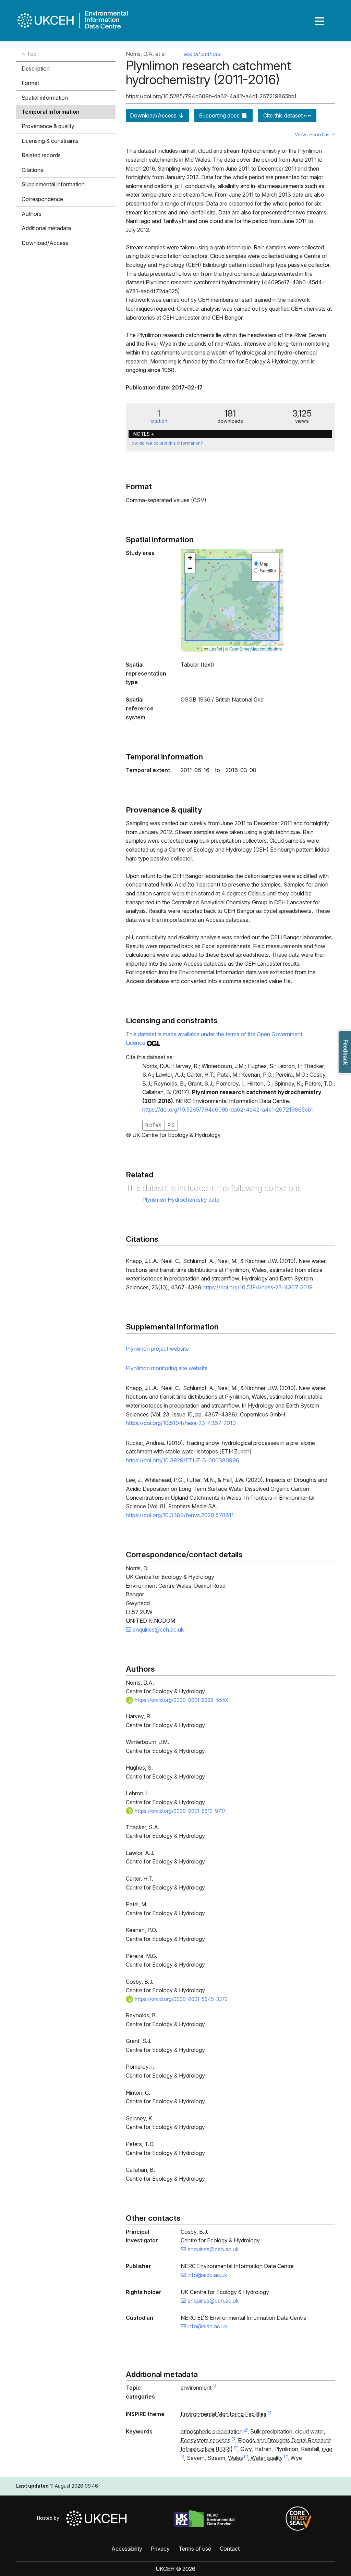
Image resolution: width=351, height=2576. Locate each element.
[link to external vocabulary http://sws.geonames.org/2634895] (246, 2458)
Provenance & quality (48, 126)
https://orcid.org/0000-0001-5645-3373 (180, 1999)
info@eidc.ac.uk (207, 2275)
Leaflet (215, 649)
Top (31, 54)
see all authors (202, 54)
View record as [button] (313, 134)
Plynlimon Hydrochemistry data (181, 1200)
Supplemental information (53, 184)
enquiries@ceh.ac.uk (158, 1630)
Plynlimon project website (157, 1349)
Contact (230, 2549)
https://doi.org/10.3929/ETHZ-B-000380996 (183, 1460)
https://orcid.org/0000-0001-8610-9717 (180, 1811)
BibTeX (154, 1125)
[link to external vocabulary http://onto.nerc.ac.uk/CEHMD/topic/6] (233, 2441)
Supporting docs (220, 115)
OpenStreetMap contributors (256, 649)
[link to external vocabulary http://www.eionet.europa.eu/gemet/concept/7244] (182, 2458)
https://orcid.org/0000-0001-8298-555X (181, 1700)
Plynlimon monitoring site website (167, 1368)
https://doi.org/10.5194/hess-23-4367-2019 (258, 1287)
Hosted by (50, 2518)
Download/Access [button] (45, 243)
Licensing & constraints (50, 141)
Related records (41, 155)
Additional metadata (46, 228)
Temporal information (51, 112)
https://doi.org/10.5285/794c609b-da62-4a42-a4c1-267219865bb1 (228, 1110)
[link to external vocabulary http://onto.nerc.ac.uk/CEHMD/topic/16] (286, 2458)
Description (36, 69)
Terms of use (195, 2549)
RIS (171, 1125)
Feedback (345, 1052)
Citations (32, 170)
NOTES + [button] (144, 434)
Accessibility (127, 2549)
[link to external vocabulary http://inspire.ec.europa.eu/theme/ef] (269, 2414)
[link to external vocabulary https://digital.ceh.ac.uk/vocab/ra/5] (236, 2449)
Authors (32, 214)
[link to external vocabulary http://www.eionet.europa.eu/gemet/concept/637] (246, 2432)
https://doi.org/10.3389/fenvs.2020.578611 (180, 1515)
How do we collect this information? (166, 443)
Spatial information (45, 98)
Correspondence (42, 199)
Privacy (160, 2549)
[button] (190, 558)
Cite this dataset (284, 115)
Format (30, 83)
